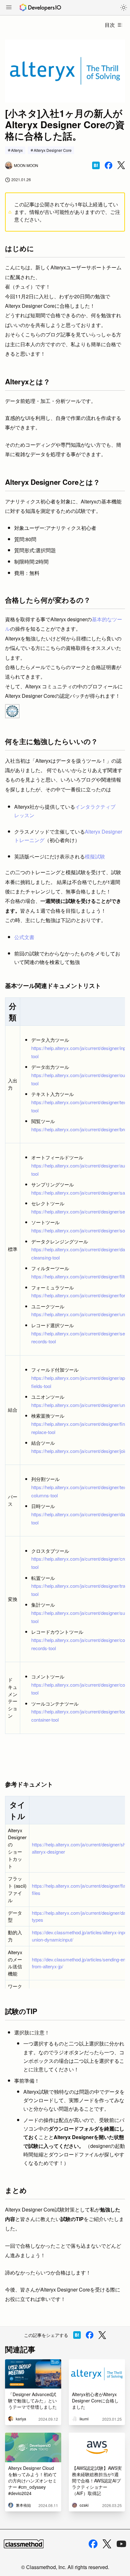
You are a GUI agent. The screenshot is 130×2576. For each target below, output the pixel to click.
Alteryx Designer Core (53, 150)
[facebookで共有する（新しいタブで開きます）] (109, 165)
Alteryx (17, 150)
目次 (110, 25)
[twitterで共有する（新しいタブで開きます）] (121, 165)
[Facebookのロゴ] (93, 2544)
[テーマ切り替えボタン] (124, 8)
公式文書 (24, 937)
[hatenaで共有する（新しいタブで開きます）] (96, 165)
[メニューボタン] (9, 8)
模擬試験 (95, 856)
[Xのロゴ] (107, 2544)
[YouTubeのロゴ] (121, 2544)
